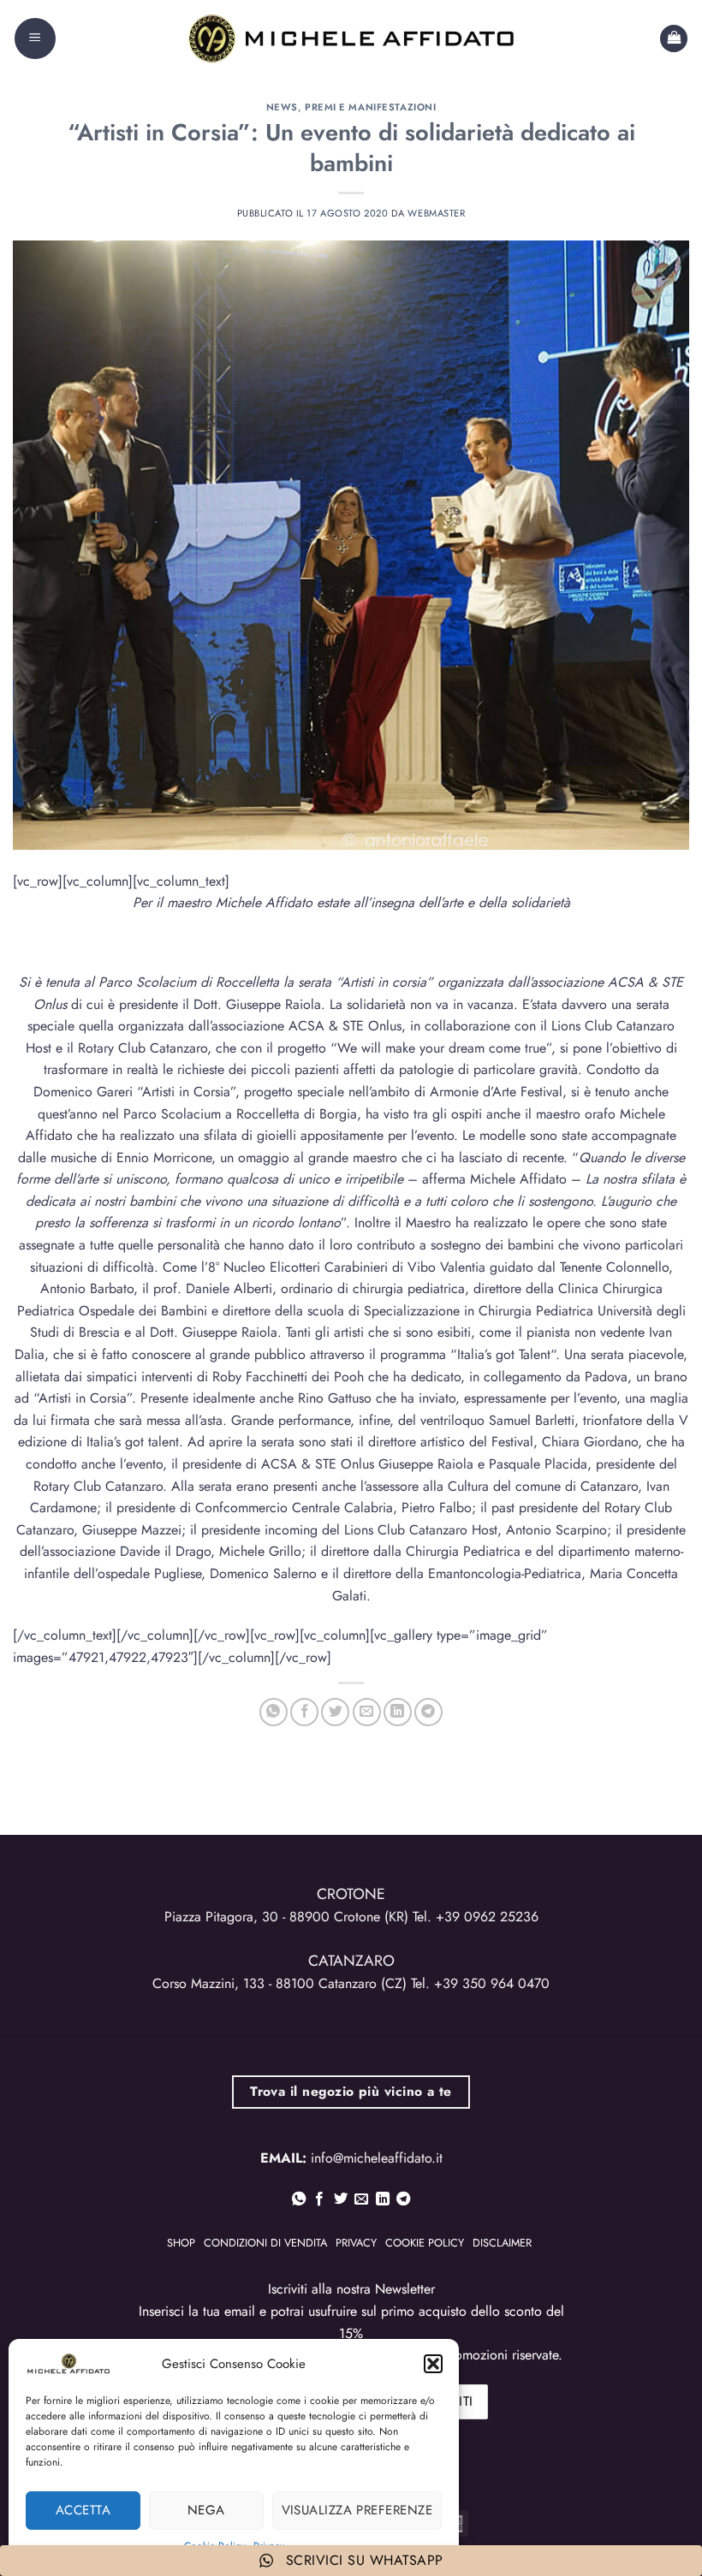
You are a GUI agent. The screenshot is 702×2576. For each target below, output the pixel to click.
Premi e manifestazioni (370, 107)
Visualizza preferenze (357, 2510)
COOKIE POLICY (425, 2243)
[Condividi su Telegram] (428, 1712)
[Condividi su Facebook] (304, 1712)
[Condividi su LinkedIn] (398, 1712)
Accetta (83, 2510)
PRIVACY (356, 2243)
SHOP (181, 2243)
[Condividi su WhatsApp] (274, 1712)
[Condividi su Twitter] (335, 1712)
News (282, 107)
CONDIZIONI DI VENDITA (265, 2243)
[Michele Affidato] (351, 38)
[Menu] (35, 39)
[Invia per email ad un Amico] (367, 1712)
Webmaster (436, 213)
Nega (206, 2510)
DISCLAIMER (502, 2243)
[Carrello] (674, 39)
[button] (433, 2364)
